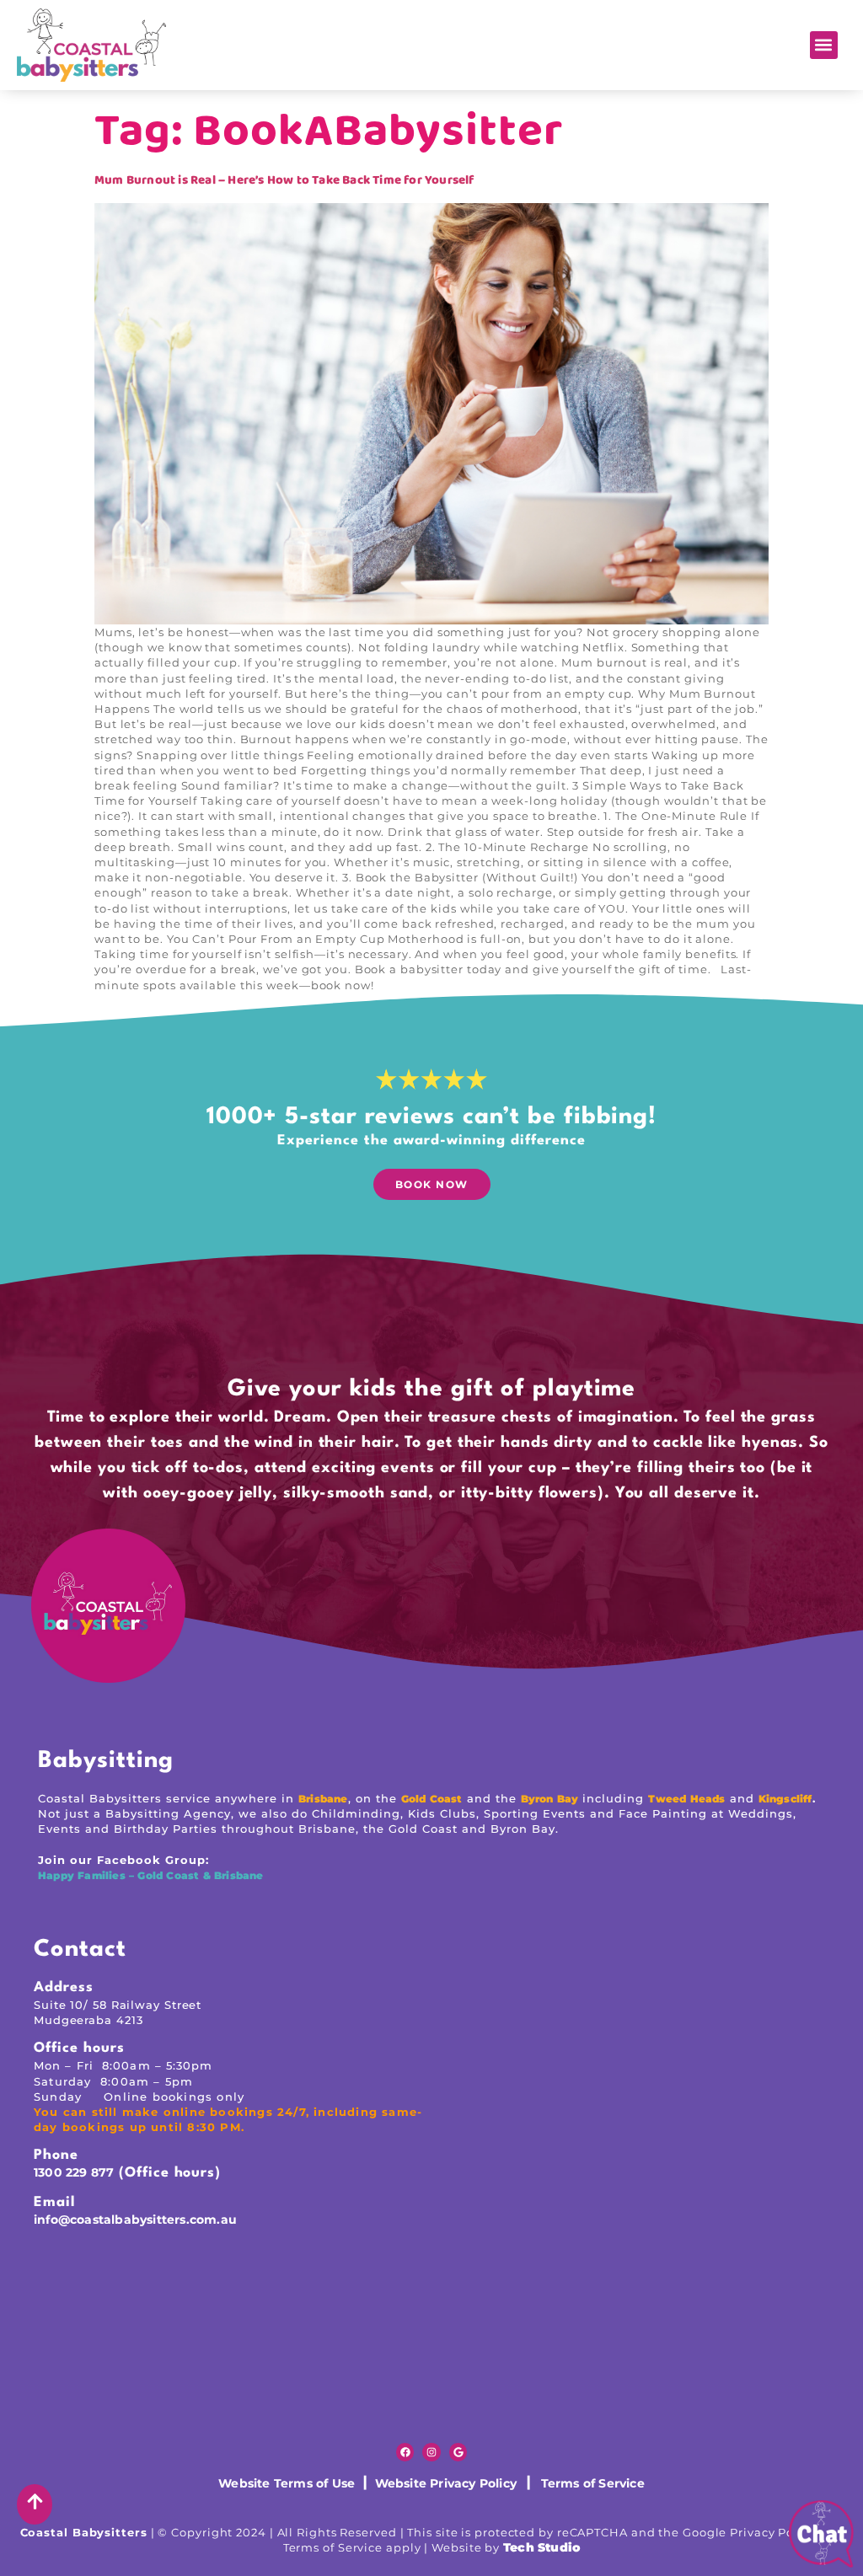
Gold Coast (432, 1799)
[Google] (458, 2452)
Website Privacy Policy (442, 2483)
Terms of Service (593, 2483)
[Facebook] (405, 2452)
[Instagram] (431, 2452)
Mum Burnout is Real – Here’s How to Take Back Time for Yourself (284, 180)
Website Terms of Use (288, 2483)
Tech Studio (541, 2547)
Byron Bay (550, 1799)
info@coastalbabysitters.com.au (135, 2220)
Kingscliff (785, 1799)
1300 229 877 (74, 2172)
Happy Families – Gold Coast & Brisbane (153, 1875)
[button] (824, 45)
